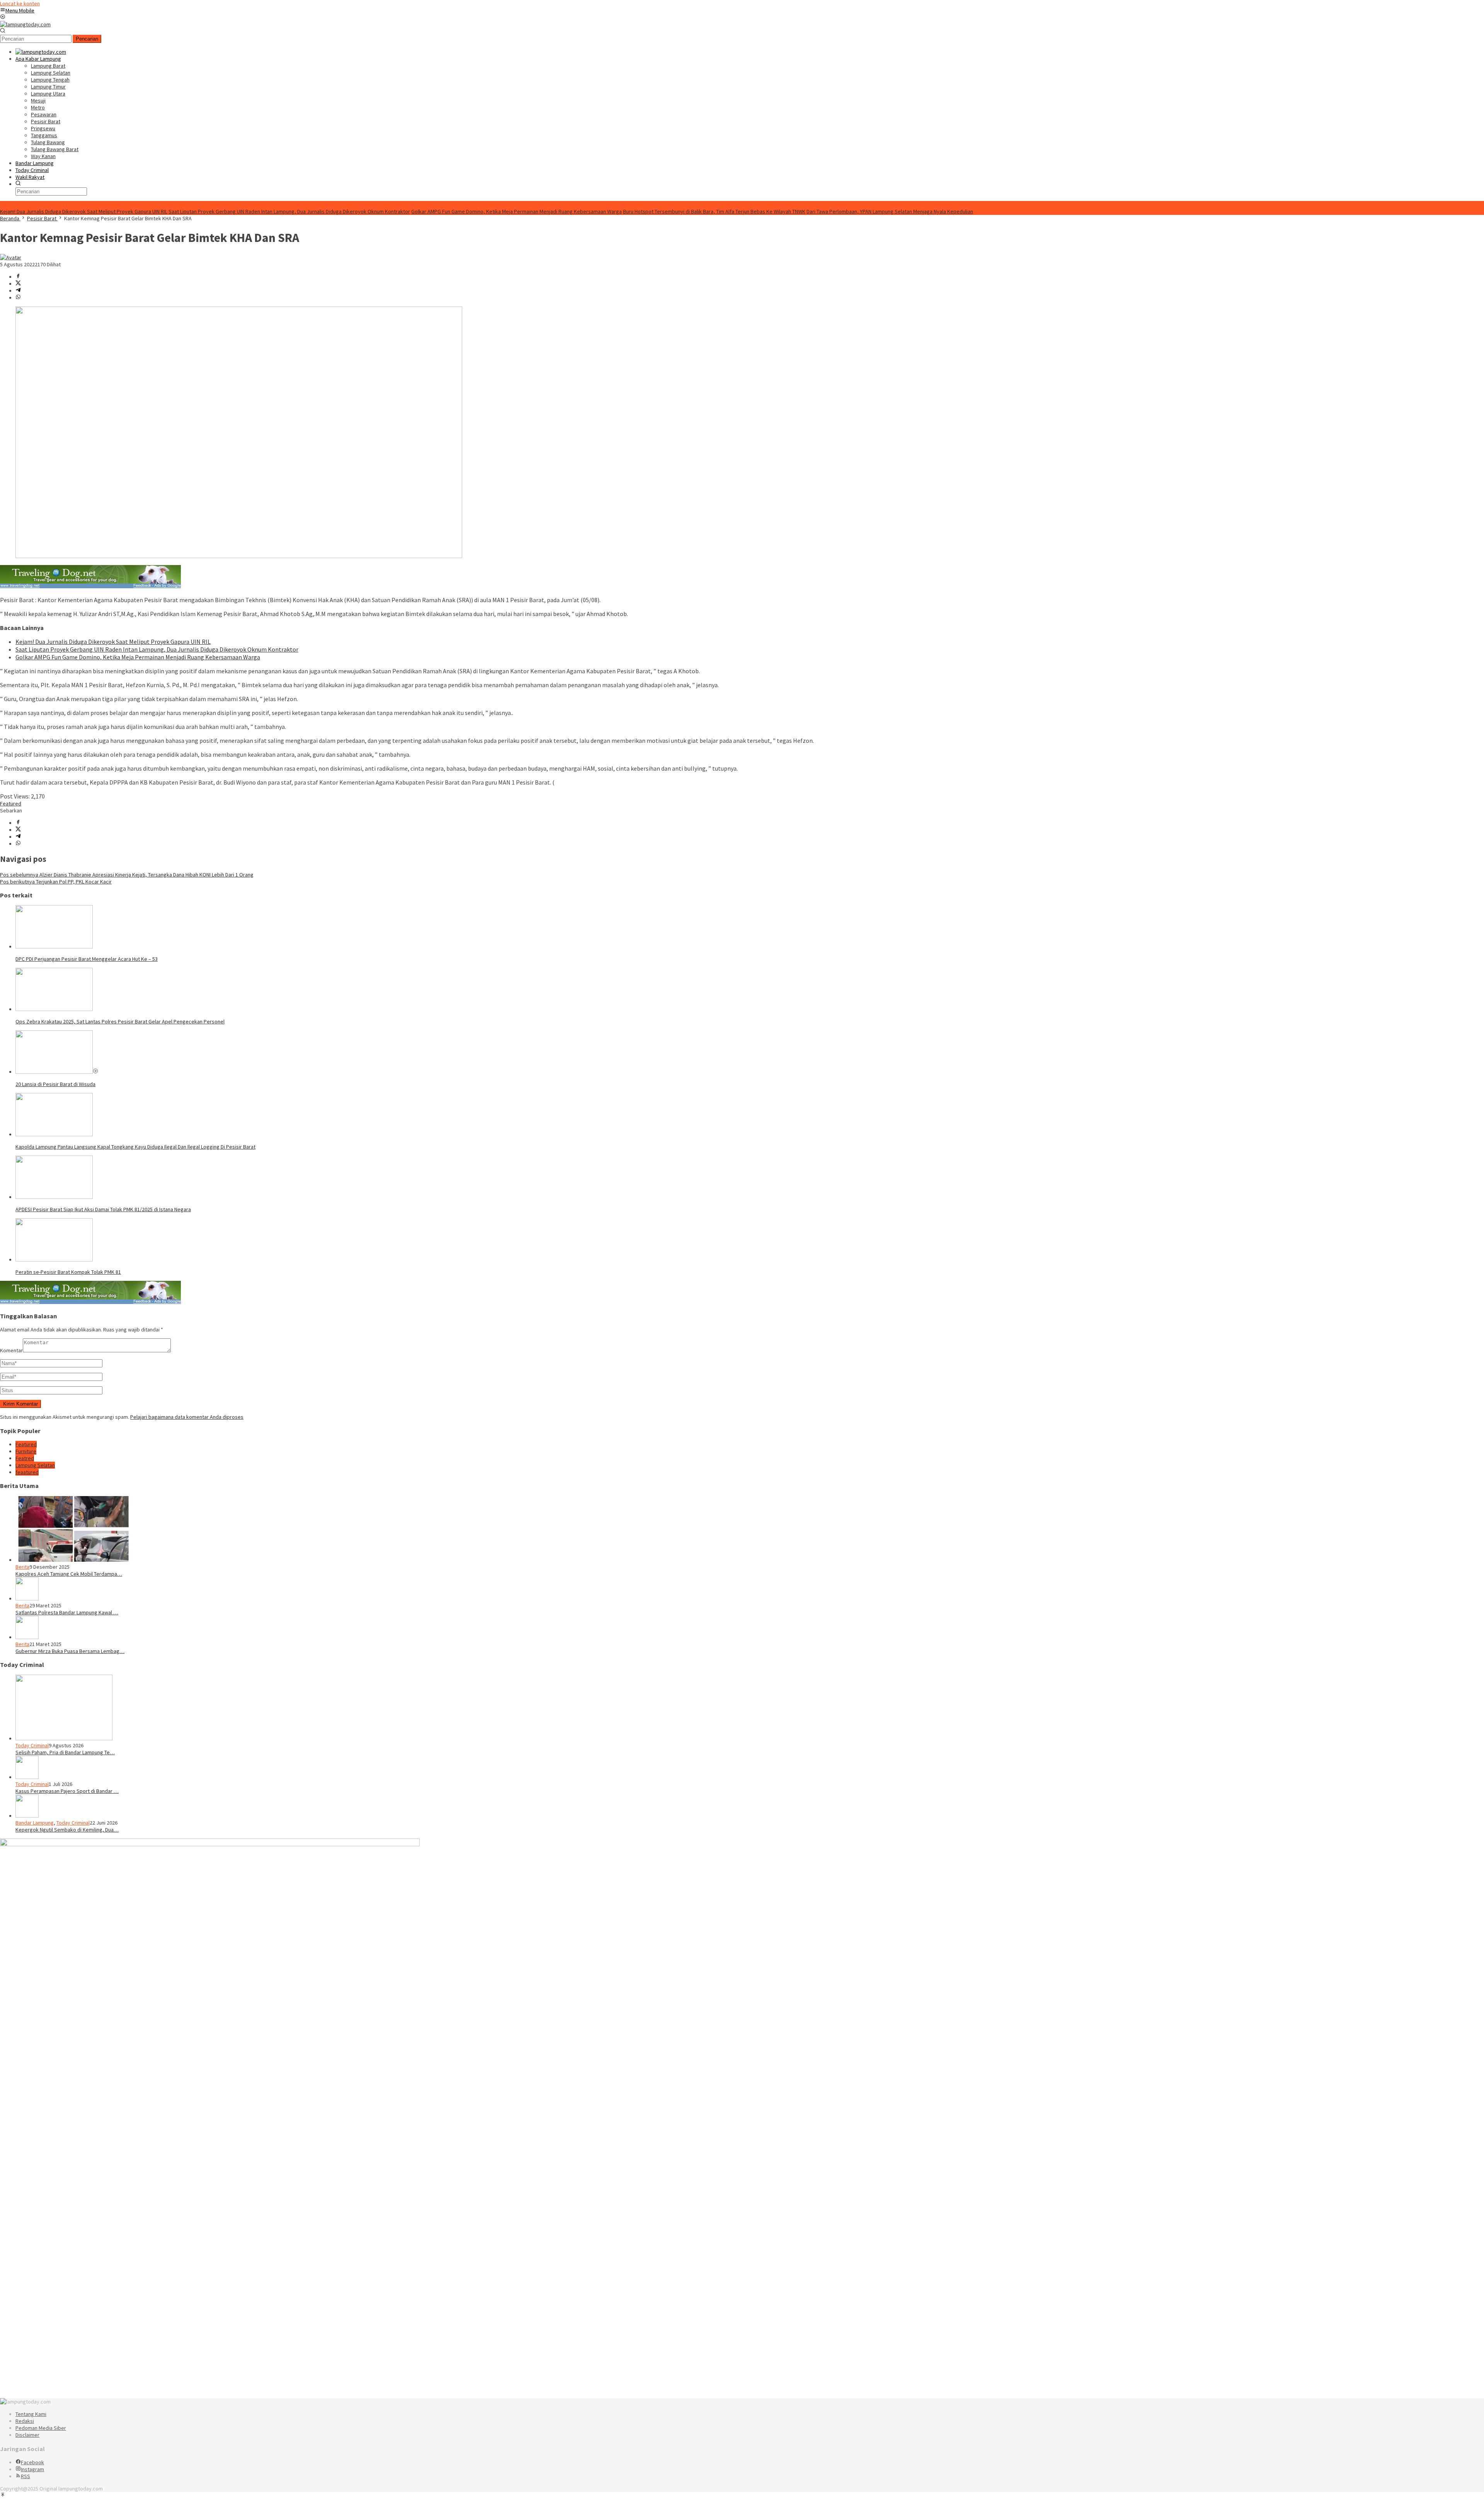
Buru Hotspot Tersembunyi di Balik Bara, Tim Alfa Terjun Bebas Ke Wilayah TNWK (714, 211)
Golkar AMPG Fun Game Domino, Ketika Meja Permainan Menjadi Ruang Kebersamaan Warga (517, 211)
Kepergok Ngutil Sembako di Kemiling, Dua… (67, 1830)
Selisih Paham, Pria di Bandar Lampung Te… (65, 1752)
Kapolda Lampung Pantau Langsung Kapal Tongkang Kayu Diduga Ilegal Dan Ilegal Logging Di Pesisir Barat (135, 1147)
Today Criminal (32, 1745)
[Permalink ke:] (11, 257)
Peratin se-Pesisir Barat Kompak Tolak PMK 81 (68, 1272)
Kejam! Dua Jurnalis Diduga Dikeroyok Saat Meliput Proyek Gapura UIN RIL (84, 211)
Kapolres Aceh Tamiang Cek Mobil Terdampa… (69, 1574)
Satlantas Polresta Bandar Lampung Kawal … (67, 1612)
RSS (26, 2476)
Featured (11, 803)
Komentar (11, 1350)
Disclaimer (27, 2435)
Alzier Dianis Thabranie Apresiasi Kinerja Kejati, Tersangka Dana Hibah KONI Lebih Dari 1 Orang (127, 875)
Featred (25, 1458)
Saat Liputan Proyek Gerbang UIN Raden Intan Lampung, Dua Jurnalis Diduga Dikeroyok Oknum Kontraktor (289, 211)
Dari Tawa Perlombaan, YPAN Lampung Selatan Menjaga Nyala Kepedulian (890, 211)
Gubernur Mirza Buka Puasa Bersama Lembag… (70, 1651)
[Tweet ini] (18, 284)
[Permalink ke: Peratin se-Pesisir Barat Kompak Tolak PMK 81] (54, 1260)
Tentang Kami (31, 2414)
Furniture (26, 1451)
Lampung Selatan (35, 1465)
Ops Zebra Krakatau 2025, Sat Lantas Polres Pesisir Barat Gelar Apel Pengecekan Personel (120, 1021)
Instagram (32, 2469)
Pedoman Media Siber (41, 2428)
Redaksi (25, 2421)
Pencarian (87, 39)
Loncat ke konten (20, 3)
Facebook (32, 2462)
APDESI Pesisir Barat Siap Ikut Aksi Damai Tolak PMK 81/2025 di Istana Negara (103, 1209)
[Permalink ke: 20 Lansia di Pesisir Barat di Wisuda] (54, 1072)
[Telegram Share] (18, 291)
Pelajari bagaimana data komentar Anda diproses (187, 1417)
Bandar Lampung (35, 1823)
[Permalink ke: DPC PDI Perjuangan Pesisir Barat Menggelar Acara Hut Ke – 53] (54, 946)
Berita (22, 1567)
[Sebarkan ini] (18, 277)
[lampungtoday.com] (25, 24)
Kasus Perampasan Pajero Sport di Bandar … (67, 1791)
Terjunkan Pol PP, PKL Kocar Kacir (56, 882)
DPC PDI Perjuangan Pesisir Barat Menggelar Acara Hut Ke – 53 (87, 959)
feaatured (27, 1472)
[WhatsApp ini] (18, 298)
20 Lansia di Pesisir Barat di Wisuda (55, 1084)
